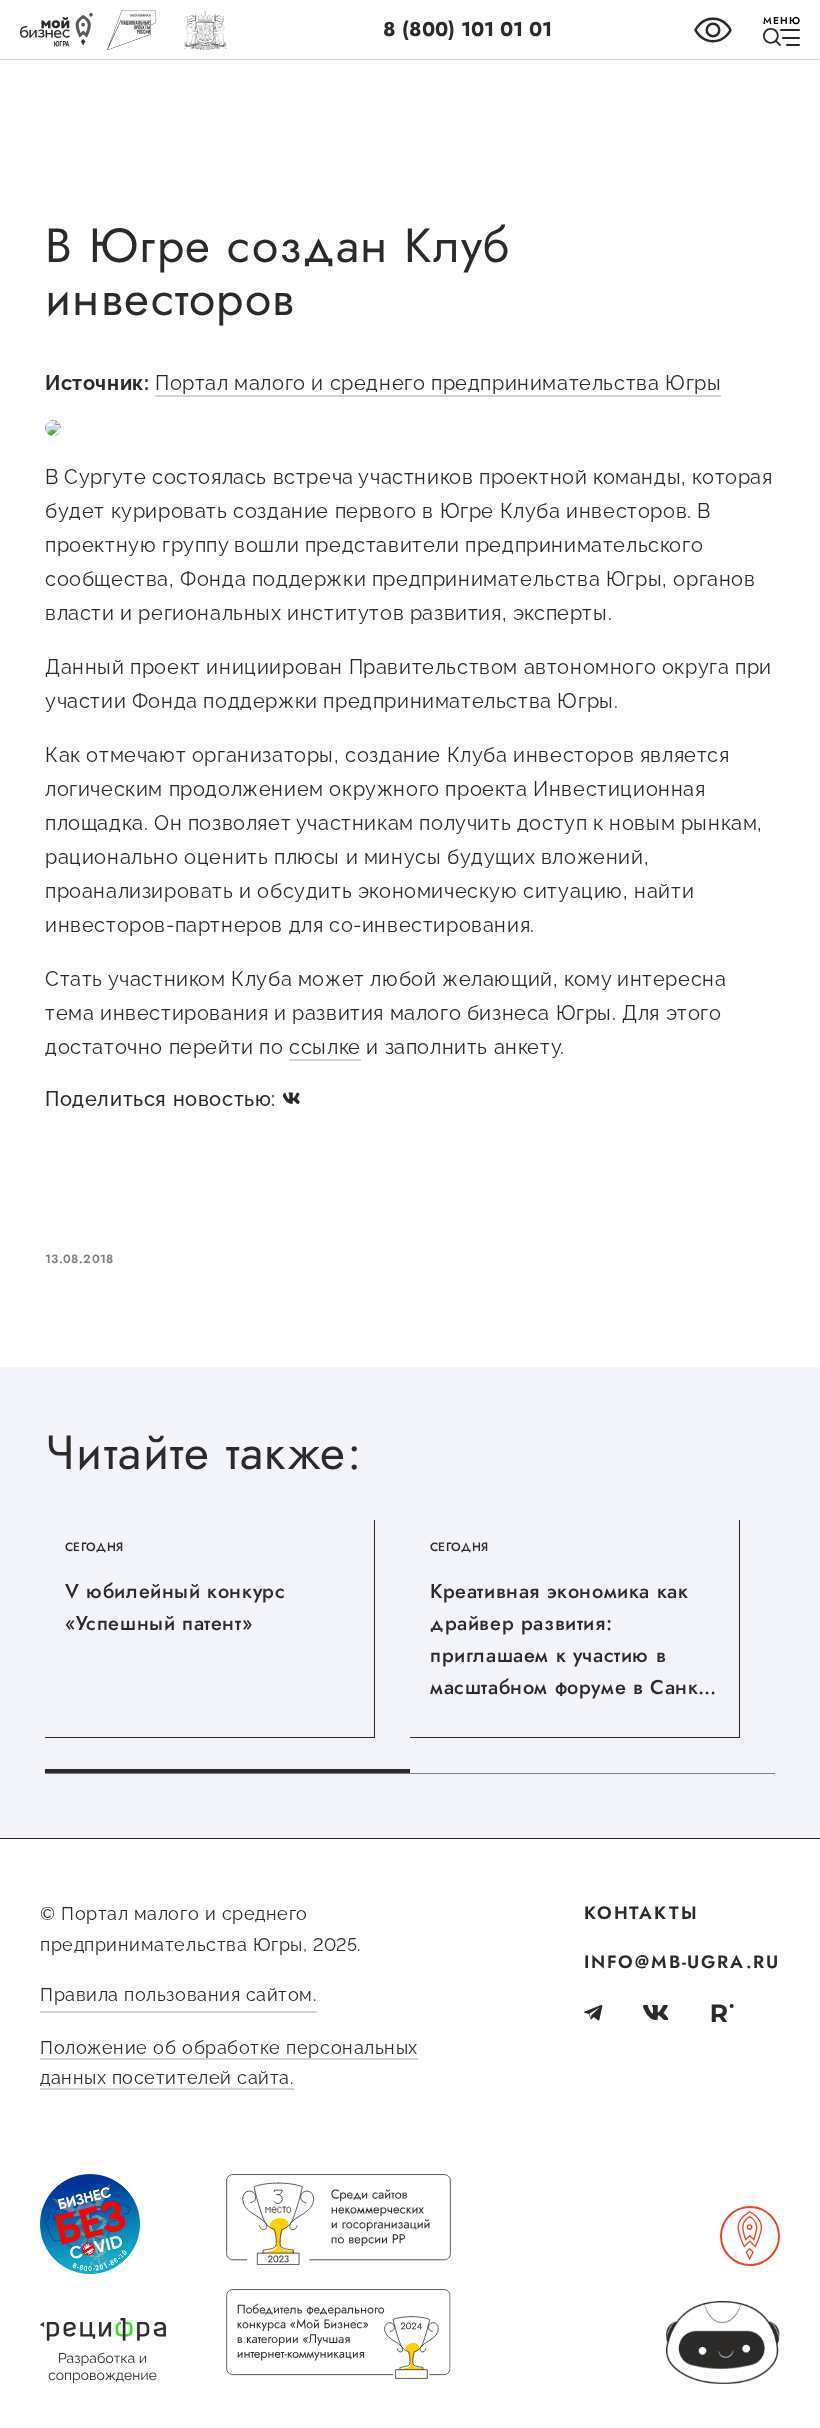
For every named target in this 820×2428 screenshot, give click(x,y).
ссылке (325, 1047)
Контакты (641, 1913)
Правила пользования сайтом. (178, 1994)
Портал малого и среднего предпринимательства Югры (438, 383)
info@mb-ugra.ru (682, 1962)
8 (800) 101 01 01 (467, 29)
